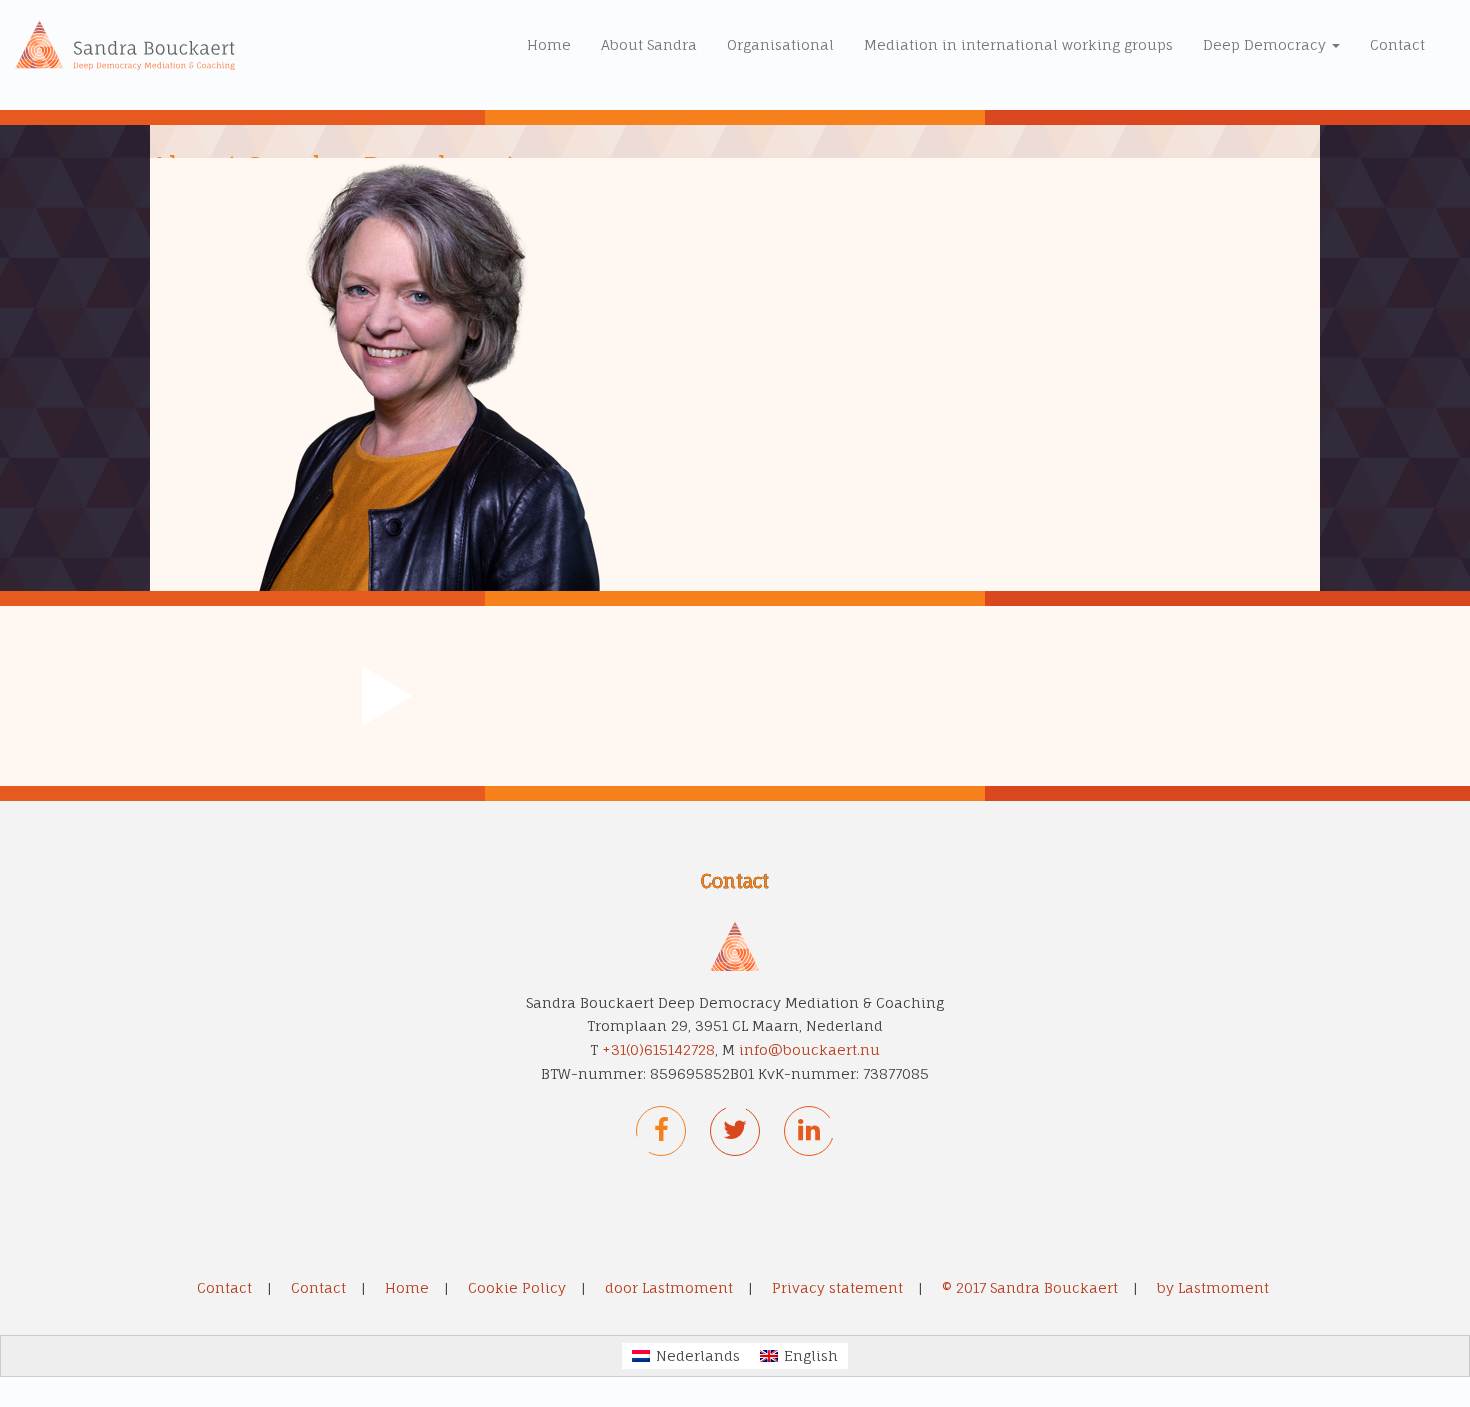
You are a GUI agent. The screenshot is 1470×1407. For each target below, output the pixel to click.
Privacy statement (837, 1287)
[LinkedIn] (809, 1131)
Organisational (780, 44)
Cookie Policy (517, 1287)
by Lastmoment (1213, 1287)
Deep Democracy (1266, 44)
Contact (1397, 44)
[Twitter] (735, 1131)
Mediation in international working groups (1018, 44)
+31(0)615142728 (658, 1049)
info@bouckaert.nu (809, 1049)
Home (549, 44)
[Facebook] (661, 1131)
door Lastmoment (669, 1287)
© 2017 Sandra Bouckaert (1030, 1287)
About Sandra (649, 44)
